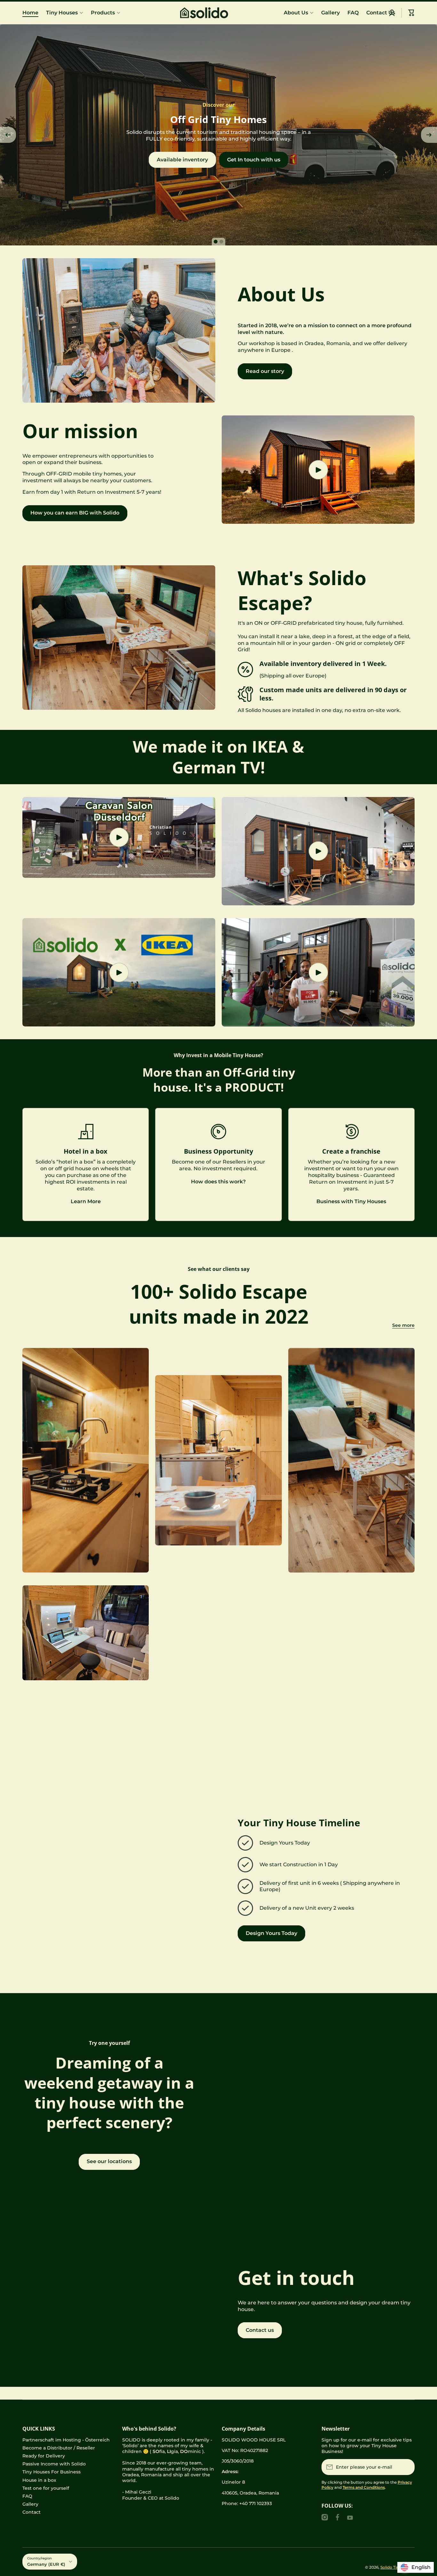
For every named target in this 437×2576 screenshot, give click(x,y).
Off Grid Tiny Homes (219, 1284)
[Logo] (219, 13)
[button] (411, 13)
